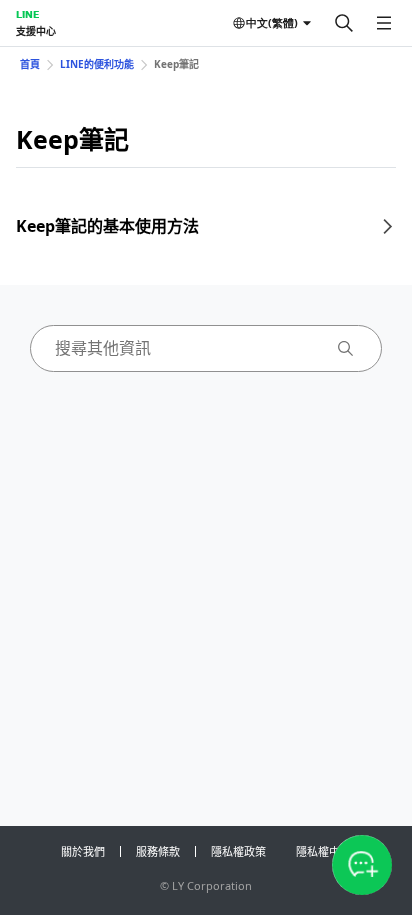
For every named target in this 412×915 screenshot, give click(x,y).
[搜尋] (344, 23)
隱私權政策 (238, 851)
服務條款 (158, 851)
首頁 (30, 64)
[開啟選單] (384, 23)
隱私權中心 (323, 851)
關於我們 (83, 851)
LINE (27, 14)
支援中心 (36, 31)
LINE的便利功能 (97, 64)
